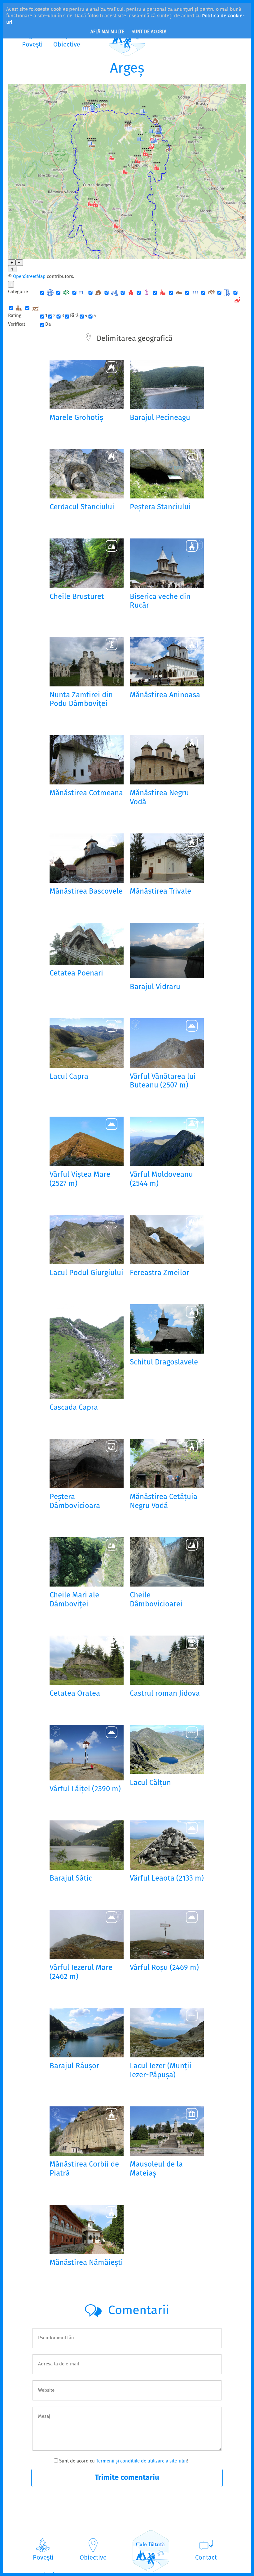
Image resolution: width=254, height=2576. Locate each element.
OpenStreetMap (29, 277)
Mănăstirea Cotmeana (86, 794)
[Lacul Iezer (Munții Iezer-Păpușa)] (167, 2033)
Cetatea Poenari (76, 974)
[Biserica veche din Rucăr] (167, 563)
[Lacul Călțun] (167, 1750)
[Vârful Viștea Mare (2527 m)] (87, 1141)
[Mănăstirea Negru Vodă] (167, 760)
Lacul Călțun (150, 1783)
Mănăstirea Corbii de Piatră (84, 2169)
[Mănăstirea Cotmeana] (87, 760)
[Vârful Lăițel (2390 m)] (87, 1753)
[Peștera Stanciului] (167, 474)
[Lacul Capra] (87, 1043)
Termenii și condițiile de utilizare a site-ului (141, 2461)
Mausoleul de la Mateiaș (156, 2169)
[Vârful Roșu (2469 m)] (167, 1934)
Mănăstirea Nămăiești (86, 2263)
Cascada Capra (74, 1408)
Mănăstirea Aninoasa (165, 696)
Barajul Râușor (74, 2067)
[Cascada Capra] (87, 1352)
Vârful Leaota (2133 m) (167, 1879)
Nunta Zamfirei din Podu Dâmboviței (81, 700)
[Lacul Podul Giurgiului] (87, 1240)
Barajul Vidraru (155, 987)
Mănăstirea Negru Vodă (159, 798)
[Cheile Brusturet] (87, 563)
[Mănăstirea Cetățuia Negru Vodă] (167, 1464)
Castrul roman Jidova (165, 1694)
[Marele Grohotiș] (87, 384)
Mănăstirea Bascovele (86, 892)
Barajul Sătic (71, 1879)
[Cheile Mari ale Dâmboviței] (87, 1562)
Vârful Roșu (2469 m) (164, 1968)
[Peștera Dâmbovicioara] (87, 1464)
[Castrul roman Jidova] (167, 1660)
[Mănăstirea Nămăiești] (87, 2229)
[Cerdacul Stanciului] (87, 474)
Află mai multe (107, 32)
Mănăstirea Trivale (160, 892)
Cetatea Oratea (75, 1694)
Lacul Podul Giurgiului (86, 1273)
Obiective (93, 2558)
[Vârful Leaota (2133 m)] (167, 1845)
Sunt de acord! (149, 32)
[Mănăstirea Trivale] (167, 858)
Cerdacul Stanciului (82, 508)
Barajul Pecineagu (160, 418)
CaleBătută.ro (151, 2551)
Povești (43, 2558)
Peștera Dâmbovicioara (75, 1502)
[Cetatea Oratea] (87, 1660)
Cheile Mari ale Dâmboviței (74, 1600)
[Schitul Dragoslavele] (167, 1329)
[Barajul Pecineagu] (167, 384)
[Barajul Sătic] (87, 1845)
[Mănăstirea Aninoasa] (167, 661)
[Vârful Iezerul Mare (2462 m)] (87, 1934)
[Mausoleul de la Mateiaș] (167, 2131)
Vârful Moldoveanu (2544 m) (161, 1180)
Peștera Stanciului (160, 508)
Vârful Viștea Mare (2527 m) (80, 1180)
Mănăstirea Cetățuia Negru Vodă (164, 1502)
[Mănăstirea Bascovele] (87, 858)
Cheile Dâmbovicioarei (156, 1600)
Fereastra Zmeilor (160, 1273)
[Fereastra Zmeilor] (167, 1240)
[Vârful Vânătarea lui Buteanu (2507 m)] (167, 1043)
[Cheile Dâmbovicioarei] (167, 1562)
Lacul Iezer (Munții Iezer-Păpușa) (161, 2071)
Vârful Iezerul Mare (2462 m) (81, 1973)
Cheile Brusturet (77, 597)
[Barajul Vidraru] (167, 951)
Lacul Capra (69, 1077)
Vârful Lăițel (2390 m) (85, 1790)
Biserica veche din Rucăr (160, 602)
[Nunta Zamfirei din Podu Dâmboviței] (87, 661)
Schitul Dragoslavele (164, 1363)
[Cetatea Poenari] (87, 944)
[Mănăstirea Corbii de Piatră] (87, 2131)
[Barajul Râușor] (87, 2033)
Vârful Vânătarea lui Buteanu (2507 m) (163, 1082)
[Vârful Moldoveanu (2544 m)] (167, 1141)
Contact (206, 2558)
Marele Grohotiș (76, 418)
